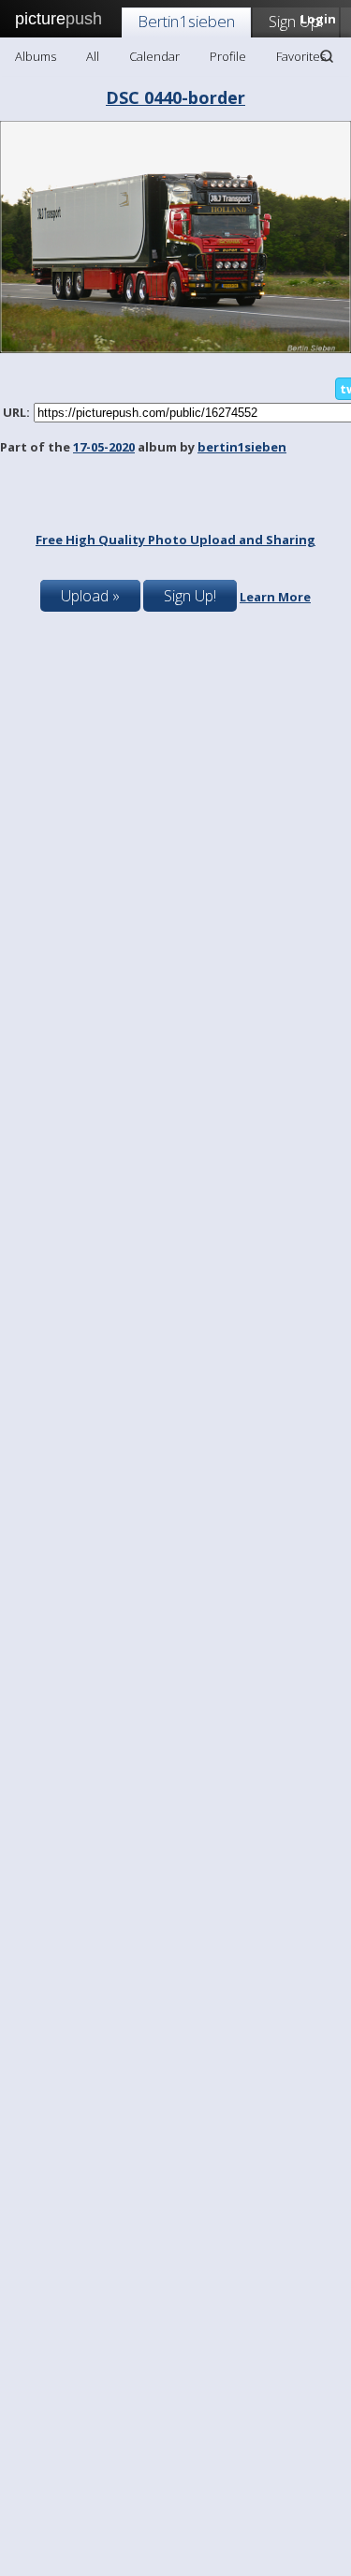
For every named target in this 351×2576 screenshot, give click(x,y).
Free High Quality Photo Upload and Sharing (175, 540)
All (93, 56)
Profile (228, 56)
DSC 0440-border (175, 97)
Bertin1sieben (186, 21)
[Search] (327, 56)
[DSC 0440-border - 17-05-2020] (175, 348)
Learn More (275, 597)
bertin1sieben (242, 447)
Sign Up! (296, 21)
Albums (36, 56)
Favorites (301, 56)
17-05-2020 (104, 447)
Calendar (154, 56)
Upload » (90, 596)
